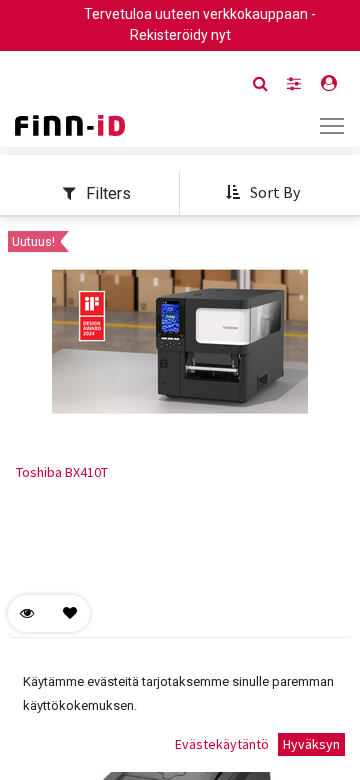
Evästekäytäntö (222, 744)
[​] (294, 83)
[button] (262, 193)
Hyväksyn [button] (311, 744)
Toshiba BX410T (62, 472)
